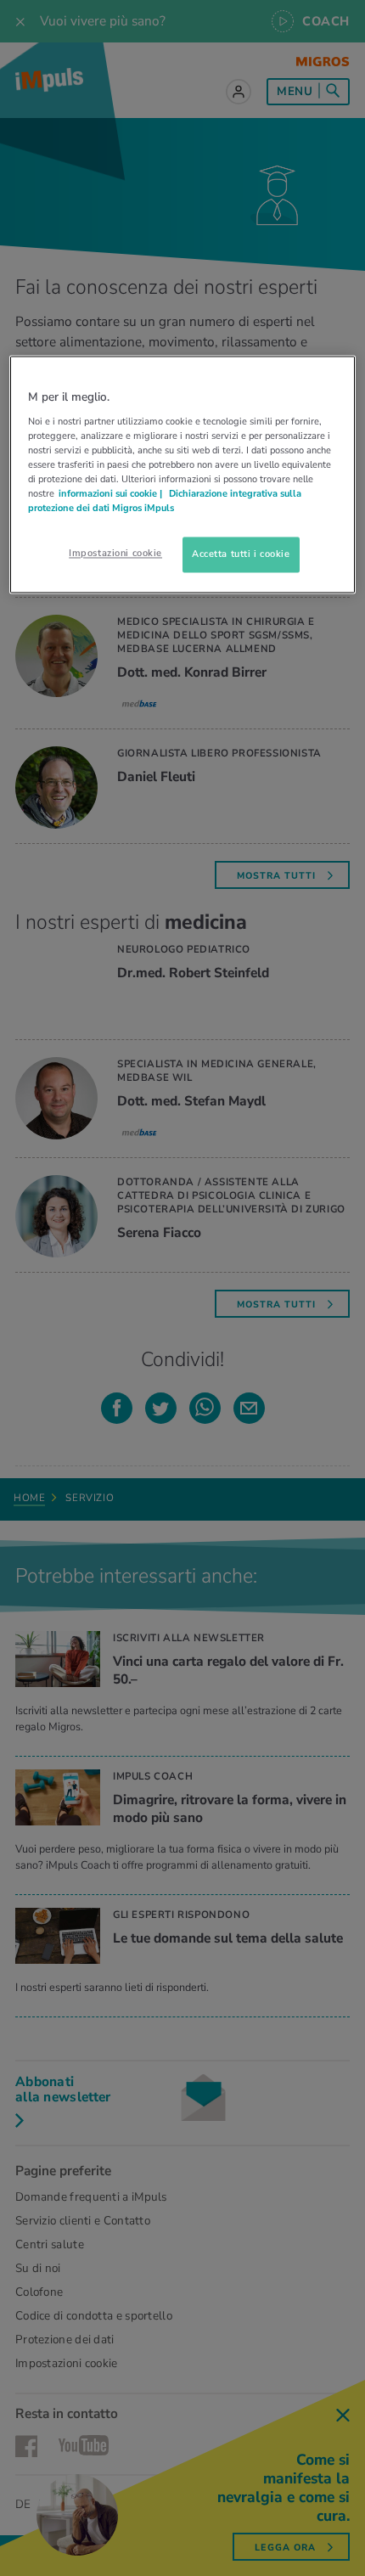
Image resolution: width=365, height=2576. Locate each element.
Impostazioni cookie (115, 554)
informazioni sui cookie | (112, 493)
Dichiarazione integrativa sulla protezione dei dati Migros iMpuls (165, 501)
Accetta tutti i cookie (241, 554)
